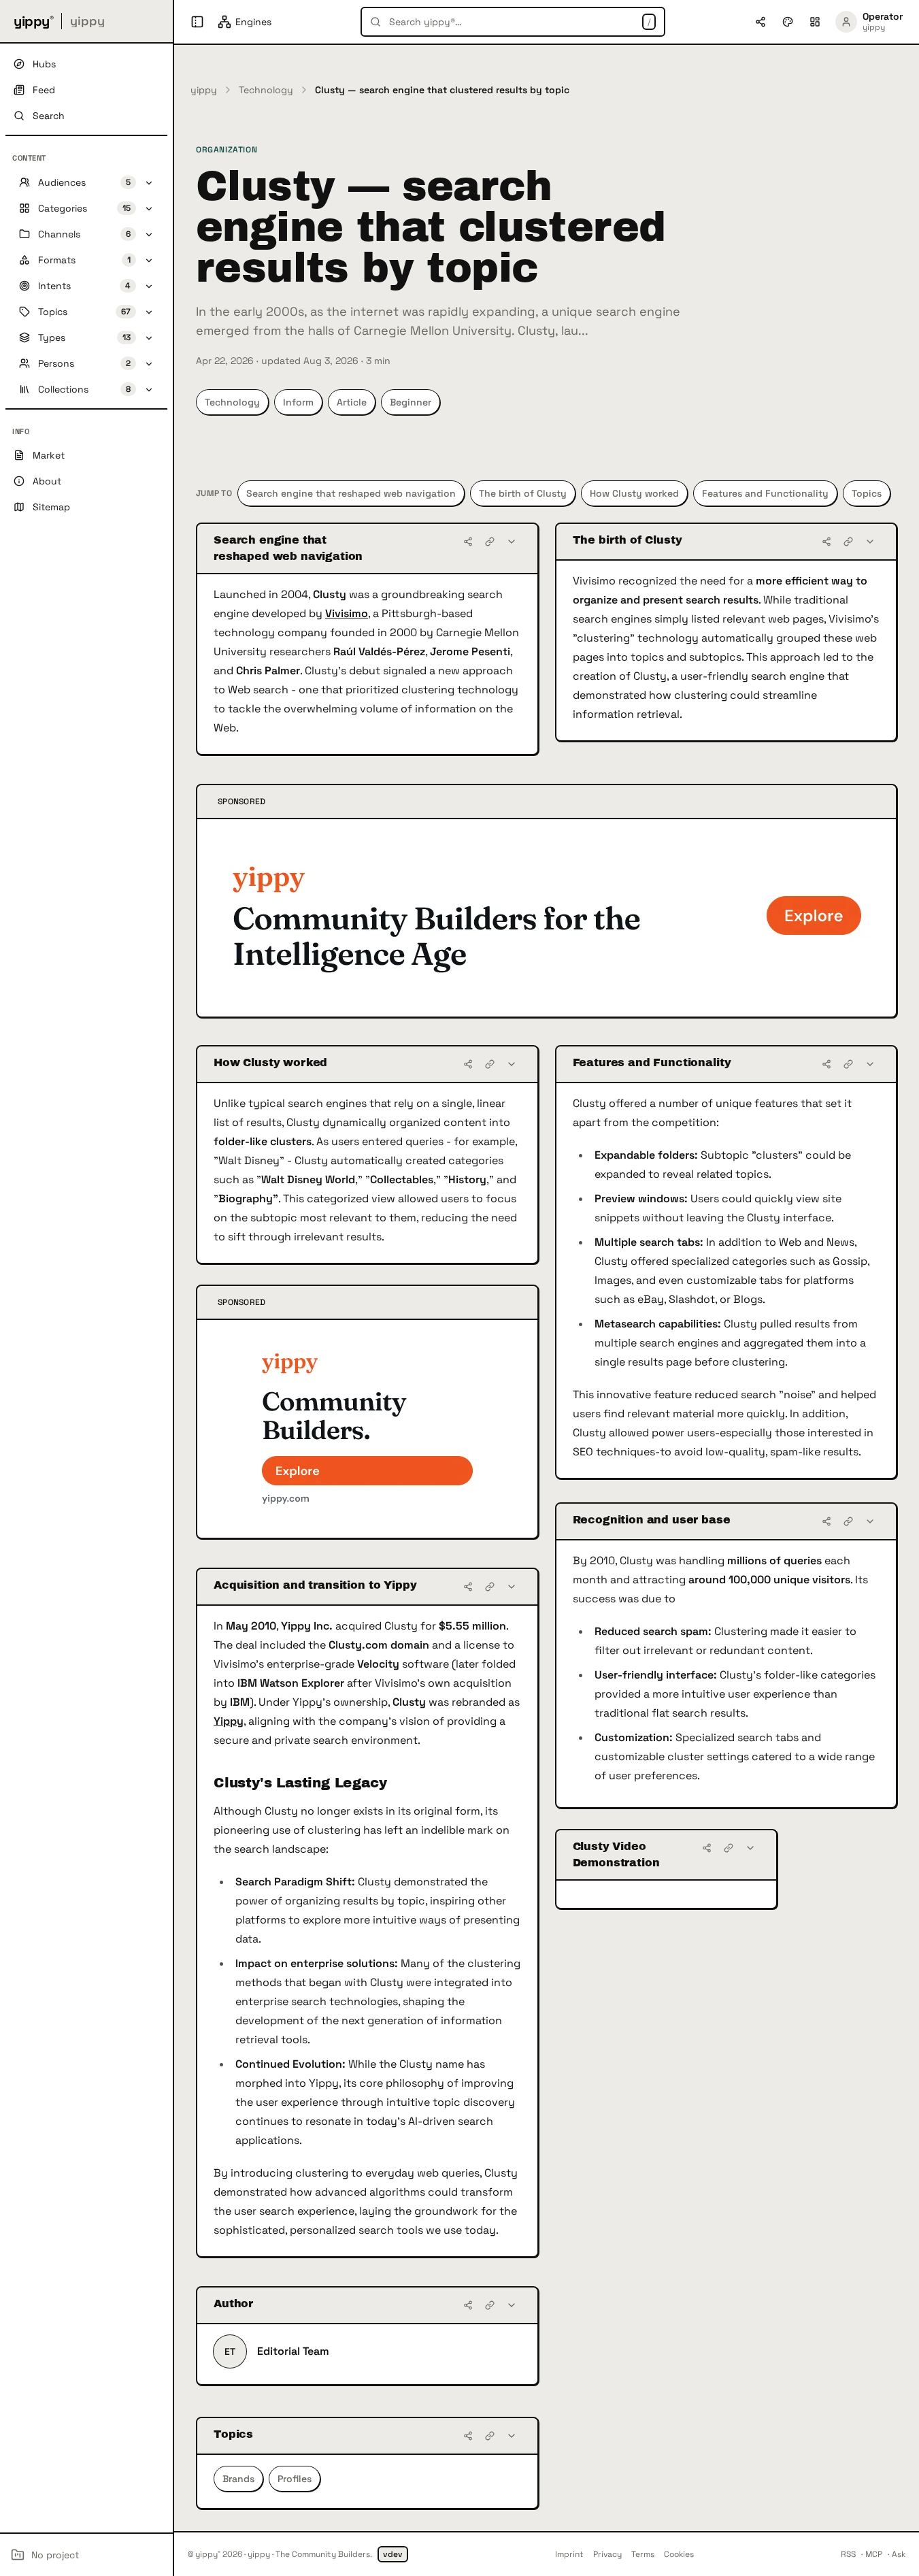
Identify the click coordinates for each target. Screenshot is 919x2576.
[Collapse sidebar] (197, 22)
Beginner (411, 402)
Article (352, 402)
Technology (266, 90)
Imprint (569, 2554)
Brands (238, 2479)
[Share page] (761, 22)
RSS (848, 2554)
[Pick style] (788, 22)
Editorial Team (293, 2351)
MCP (874, 2554)
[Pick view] (815, 22)
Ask (899, 2554)
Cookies (679, 2554)
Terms (643, 2554)
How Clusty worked (634, 493)
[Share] (468, 542)
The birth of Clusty (523, 493)
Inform (298, 402)
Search (49, 116)
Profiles (295, 2479)
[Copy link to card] (490, 542)
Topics (867, 493)
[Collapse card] (512, 542)
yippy (204, 90)
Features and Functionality (765, 493)
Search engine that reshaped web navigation (351, 493)
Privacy (607, 2554)
